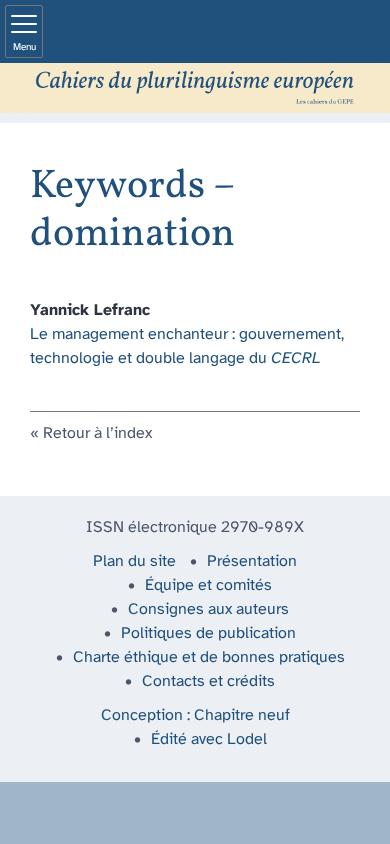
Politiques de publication (208, 633)
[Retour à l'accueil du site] (195, 88)
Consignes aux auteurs (208, 609)
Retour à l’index (97, 433)
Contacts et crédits (208, 681)
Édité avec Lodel (209, 739)
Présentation (252, 561)
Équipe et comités (208, 585)
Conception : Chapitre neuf (195, 715)
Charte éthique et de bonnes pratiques (209, 657)
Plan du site (134, 561)
